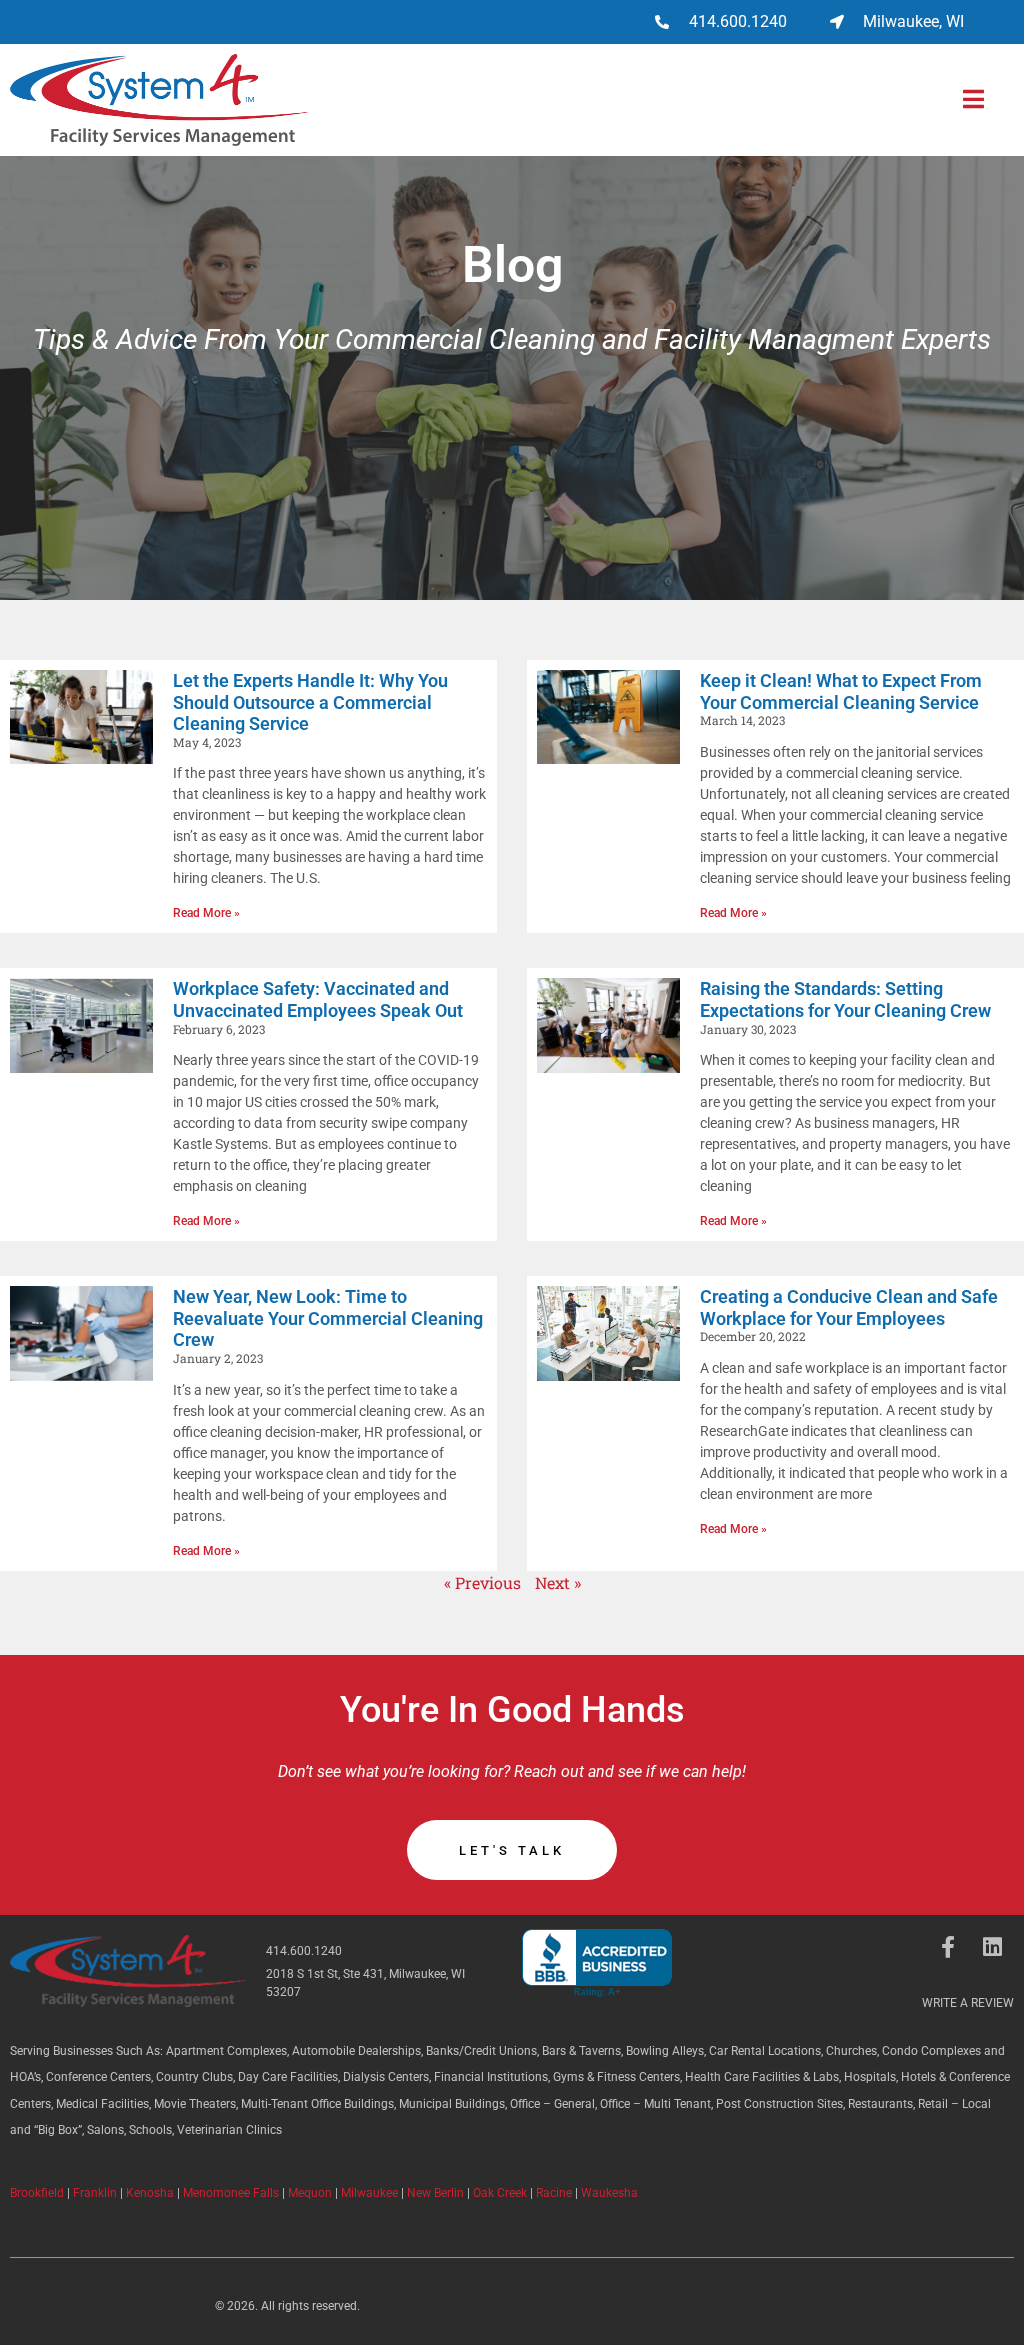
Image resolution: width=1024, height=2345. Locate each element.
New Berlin (435, 2193)
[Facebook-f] (948, 1947)
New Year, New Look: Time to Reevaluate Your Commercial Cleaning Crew (328, 1318)
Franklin (95, 2193)
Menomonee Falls (231, 2193)
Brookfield (37, 2193)
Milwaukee (369, 2193)
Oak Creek (500, 2193)
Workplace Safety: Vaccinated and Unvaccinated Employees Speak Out (318, 999)
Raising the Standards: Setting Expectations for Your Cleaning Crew (845, 999)
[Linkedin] (992, 1947)
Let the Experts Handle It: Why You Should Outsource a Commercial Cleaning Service (310, 702)
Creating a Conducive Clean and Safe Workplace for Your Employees (849, 1307)
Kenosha (150, 2193)
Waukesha (609, 2193)
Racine (554, 2193)
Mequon (310, 2193)
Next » (558, 1582)
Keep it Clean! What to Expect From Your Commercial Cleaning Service (841, 691)
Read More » (206, 913)
